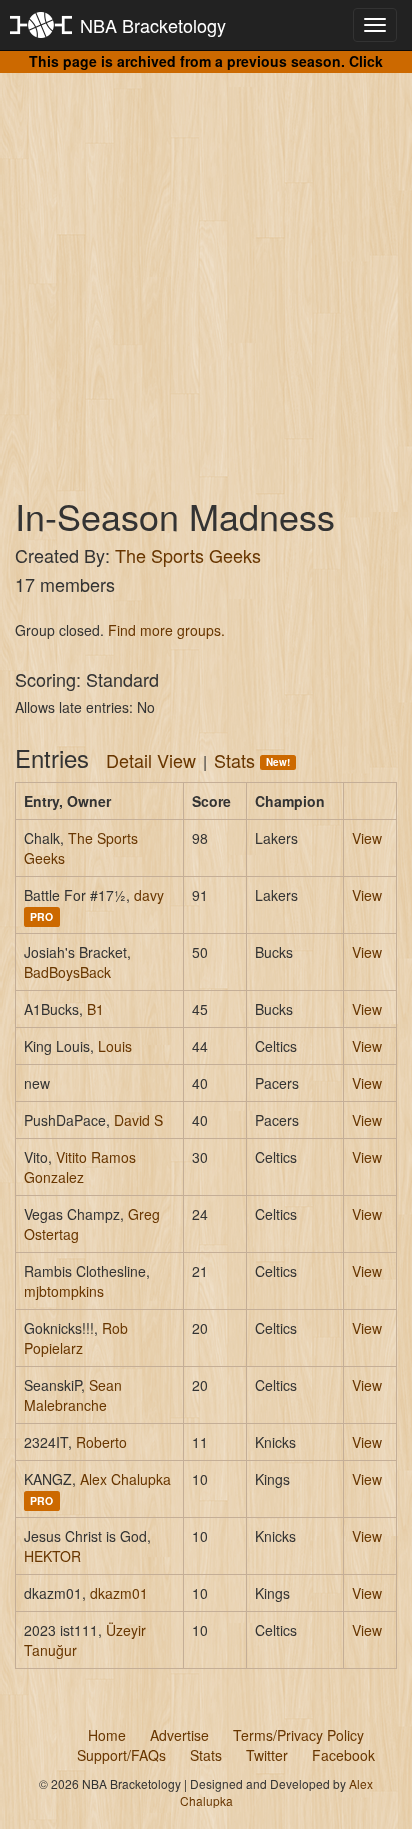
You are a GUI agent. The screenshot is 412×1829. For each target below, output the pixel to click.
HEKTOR (52, 1556)
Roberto (101, 1442)
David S (138, 1120)
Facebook (343, 1755)
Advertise (179, 1735)
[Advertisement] (206, 266)
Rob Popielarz (76, 1338)
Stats (252, 760)
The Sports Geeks (188, 555)
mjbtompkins (64, 1291)
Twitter (267, 1755)
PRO (41, 916)
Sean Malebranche (73, 1395)
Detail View (151, 760)
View (367, 838)
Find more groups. (166, 630)
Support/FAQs (121, 1755)
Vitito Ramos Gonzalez (80, 1167)
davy (149, 895)
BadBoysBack (67, 972)
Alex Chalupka (125, 1479)
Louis (115, 1046)
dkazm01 (119, 1593)
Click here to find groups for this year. (240, 71)
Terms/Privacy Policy (298, 1735)
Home (107, 1735)
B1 (95, 1009)
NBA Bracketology (153, 25)
